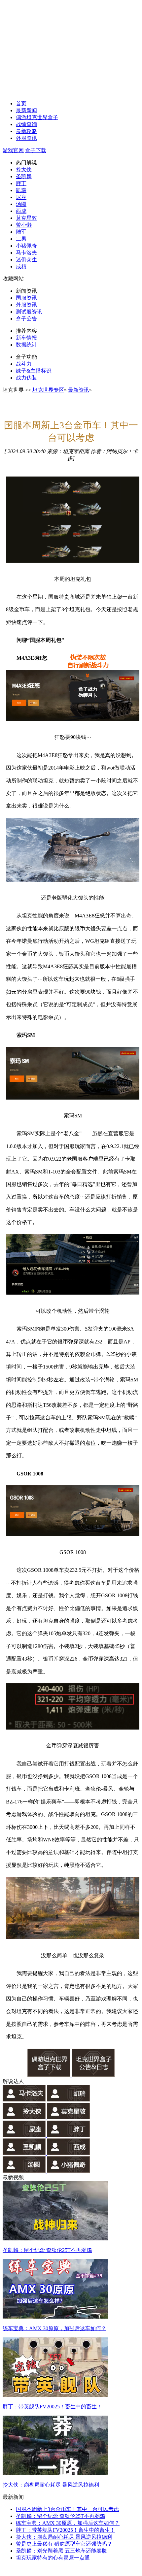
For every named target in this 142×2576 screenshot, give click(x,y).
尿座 (21, 197)
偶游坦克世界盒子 (37, 117)
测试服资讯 (29, 312)
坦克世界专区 (48, 390)
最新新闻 (26, 110)
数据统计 (26, 345)
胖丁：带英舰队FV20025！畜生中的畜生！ (66, 2530)
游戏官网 (13, 150)
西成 (21, 211)
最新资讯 (79, 390)
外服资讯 (26, 138)
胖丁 (21, 183)
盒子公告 (26, 319)
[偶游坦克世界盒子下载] (50, 2075)
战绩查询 (26, 124)
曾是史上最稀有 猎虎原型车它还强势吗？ (64, 2544)
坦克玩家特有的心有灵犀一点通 (53, 2558)
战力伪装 (26, 378)
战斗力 (24, 364)
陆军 (21, 232)
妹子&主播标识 (34, 371)
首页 (21, 103)
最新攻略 (26, 131)
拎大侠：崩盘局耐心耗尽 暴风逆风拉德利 (64, 2537)
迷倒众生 (26, 260)
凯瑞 (21, 190)
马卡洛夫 (26, 253)
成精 (21, 266)
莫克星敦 (26, 218)
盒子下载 (36, 150)
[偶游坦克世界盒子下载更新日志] (93, 2075)
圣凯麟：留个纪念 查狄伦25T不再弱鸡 (60, 2516)
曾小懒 (24, 225)
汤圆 (21, 204)
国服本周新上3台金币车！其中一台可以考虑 (67, 2509)
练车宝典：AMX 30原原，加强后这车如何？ (68, 2523)
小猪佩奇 (26, 246)
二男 (21, 239)
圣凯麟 (24, 176)
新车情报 (26, 338)
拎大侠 (24, 169)
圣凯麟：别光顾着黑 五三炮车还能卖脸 (61, 2551)
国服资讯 (26, 298)
